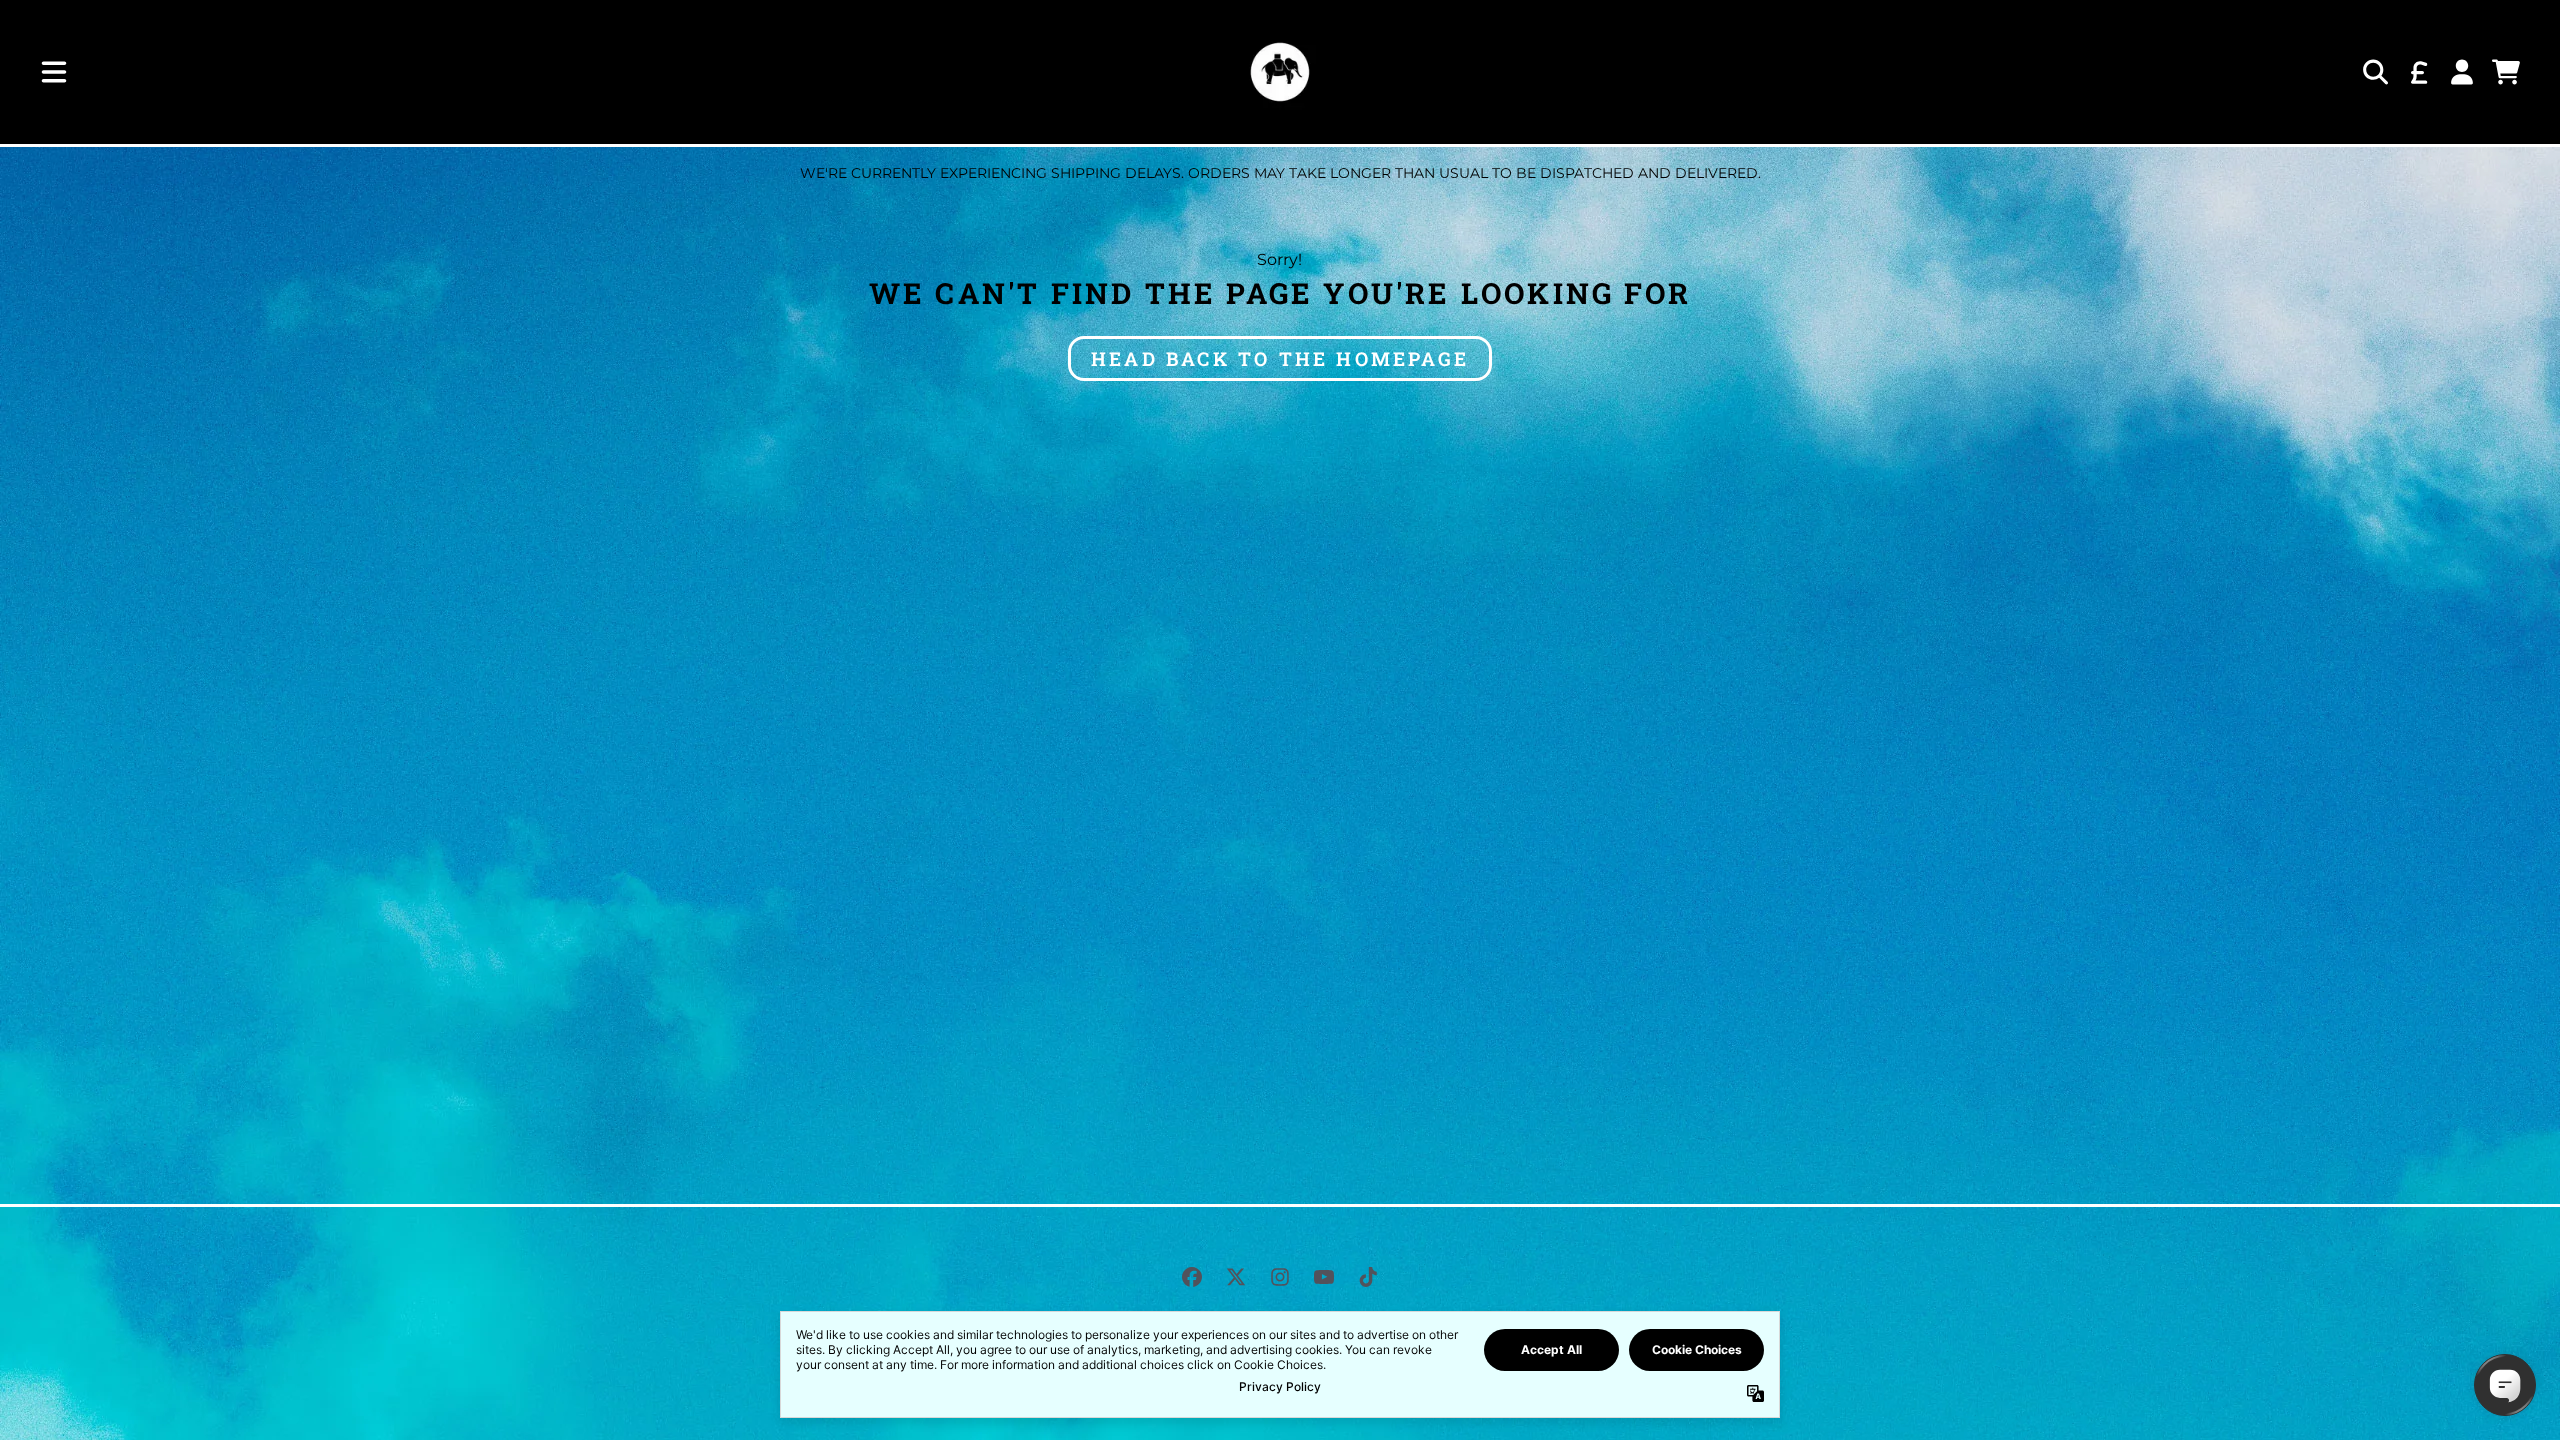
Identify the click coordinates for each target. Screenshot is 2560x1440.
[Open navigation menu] (54, 72)
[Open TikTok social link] (1368, 1277)
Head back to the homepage (1280, 358)
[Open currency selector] (2418, 72)
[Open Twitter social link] (1236, 1277)
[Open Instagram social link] (1280, 1277)
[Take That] (1280, 72)
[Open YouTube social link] (1324, 1277)
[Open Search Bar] (2374, 72)
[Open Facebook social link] (1192, 1277)
